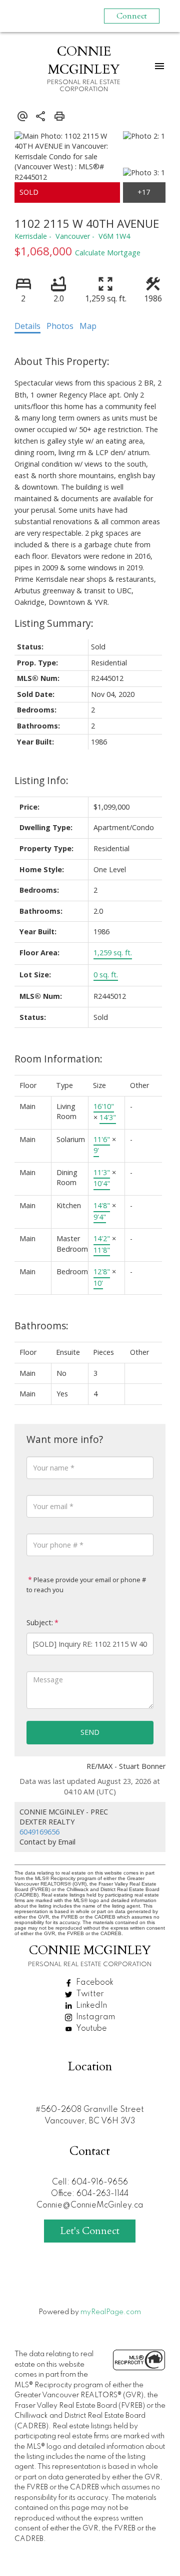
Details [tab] (27, 326)
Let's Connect (90, 2231)
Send (90, 1732)
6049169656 (39, 1832)
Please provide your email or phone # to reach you (86, 1585)
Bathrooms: (41, 1326)
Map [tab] (88, 326)
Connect (132, 16)
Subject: (40, 1622)
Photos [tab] (60, 326)
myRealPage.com (111, 2312)
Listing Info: (41, 780)
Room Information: (58, 1059)
